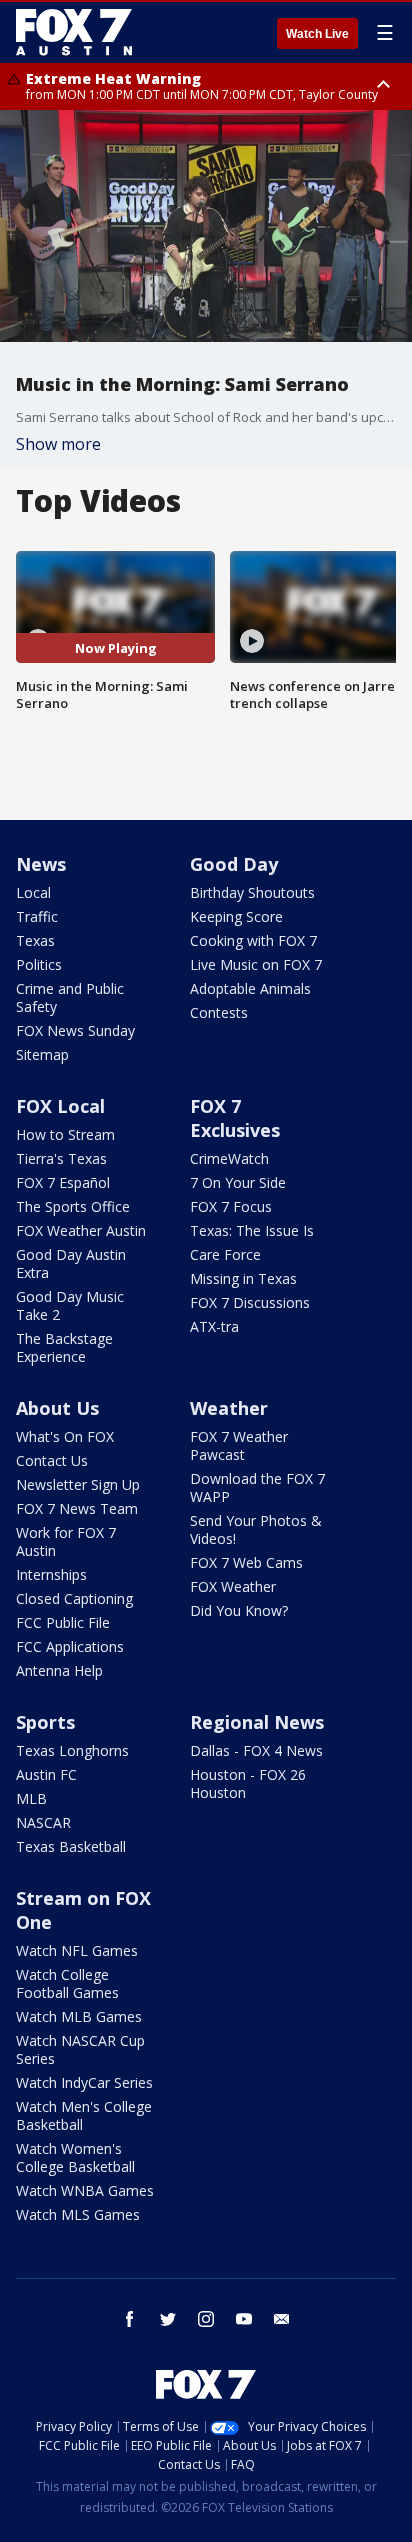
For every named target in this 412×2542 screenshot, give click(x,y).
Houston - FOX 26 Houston (248, 1783)
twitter (168, 2319)
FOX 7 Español (63, 1182)
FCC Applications (70, 1646)
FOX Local (60, 1106)
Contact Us (52, 1460)
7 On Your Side (238, 1182)
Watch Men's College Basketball (84, 2115)
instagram (206, 2319)
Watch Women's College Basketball (75, 2157)
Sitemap (42, 1054)
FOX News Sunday (75, 1030)
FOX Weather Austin (81, 1230)
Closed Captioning (74, 1598)
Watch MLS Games (78, 2214)
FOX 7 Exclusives (235, 1118)
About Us (57, 1408)
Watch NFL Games (77, 1950)
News (41, 864)
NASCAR (43, 1822)
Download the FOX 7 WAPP (257, 1487)
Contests (219, 1012)
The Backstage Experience (64, 1347)
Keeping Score (236, 916)
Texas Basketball (71, 1846)
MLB (31, 1798)
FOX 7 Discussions (250, 1302)
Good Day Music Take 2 (70, 1305)
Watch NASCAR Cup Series (80, 2049)
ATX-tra (214, 1326)
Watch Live (317, 34)
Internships (51, 1574)
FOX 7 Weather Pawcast (239, 1445)
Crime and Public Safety (70, 997)
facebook (130, 2319)
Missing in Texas (243, 1278)
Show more (58, 444)
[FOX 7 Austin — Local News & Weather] (74, 32)
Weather (229, 1408)
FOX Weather (233, 1586)
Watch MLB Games (79, 2016)
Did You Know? (239, 1610)
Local (33, 892)
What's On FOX (65, 1436)
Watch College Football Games (67, 1983)
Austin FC (46, 1774)
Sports (45, 1722)
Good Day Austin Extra (71, 1263)
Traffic (37, 916)
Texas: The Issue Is (252, 1230)
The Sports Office (73, 1206)
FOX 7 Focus (231, 1206)
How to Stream (65, 1134)
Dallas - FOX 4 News (256, 1750)
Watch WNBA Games (85, 2190)
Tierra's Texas (61, 1158)
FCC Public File (63, 1622)
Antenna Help (59, 1670)
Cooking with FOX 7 (253, 940)
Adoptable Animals (250, 988)
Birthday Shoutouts (252, 892)
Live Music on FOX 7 (256, 964)
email (282, 2319)
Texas (35, 940)
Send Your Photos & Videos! (256, 1529)
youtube (244, 2319)
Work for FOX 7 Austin (66, 1541)
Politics (39, 964)
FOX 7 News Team (77, 1508)
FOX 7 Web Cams (246, 1562)
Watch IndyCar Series (84, 2082)
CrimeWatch (229, 1158)
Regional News (257, 1722)
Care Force (225, 1254)
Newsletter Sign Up (78, 1484)
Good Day (234, 864)
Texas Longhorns (72, 1750)
